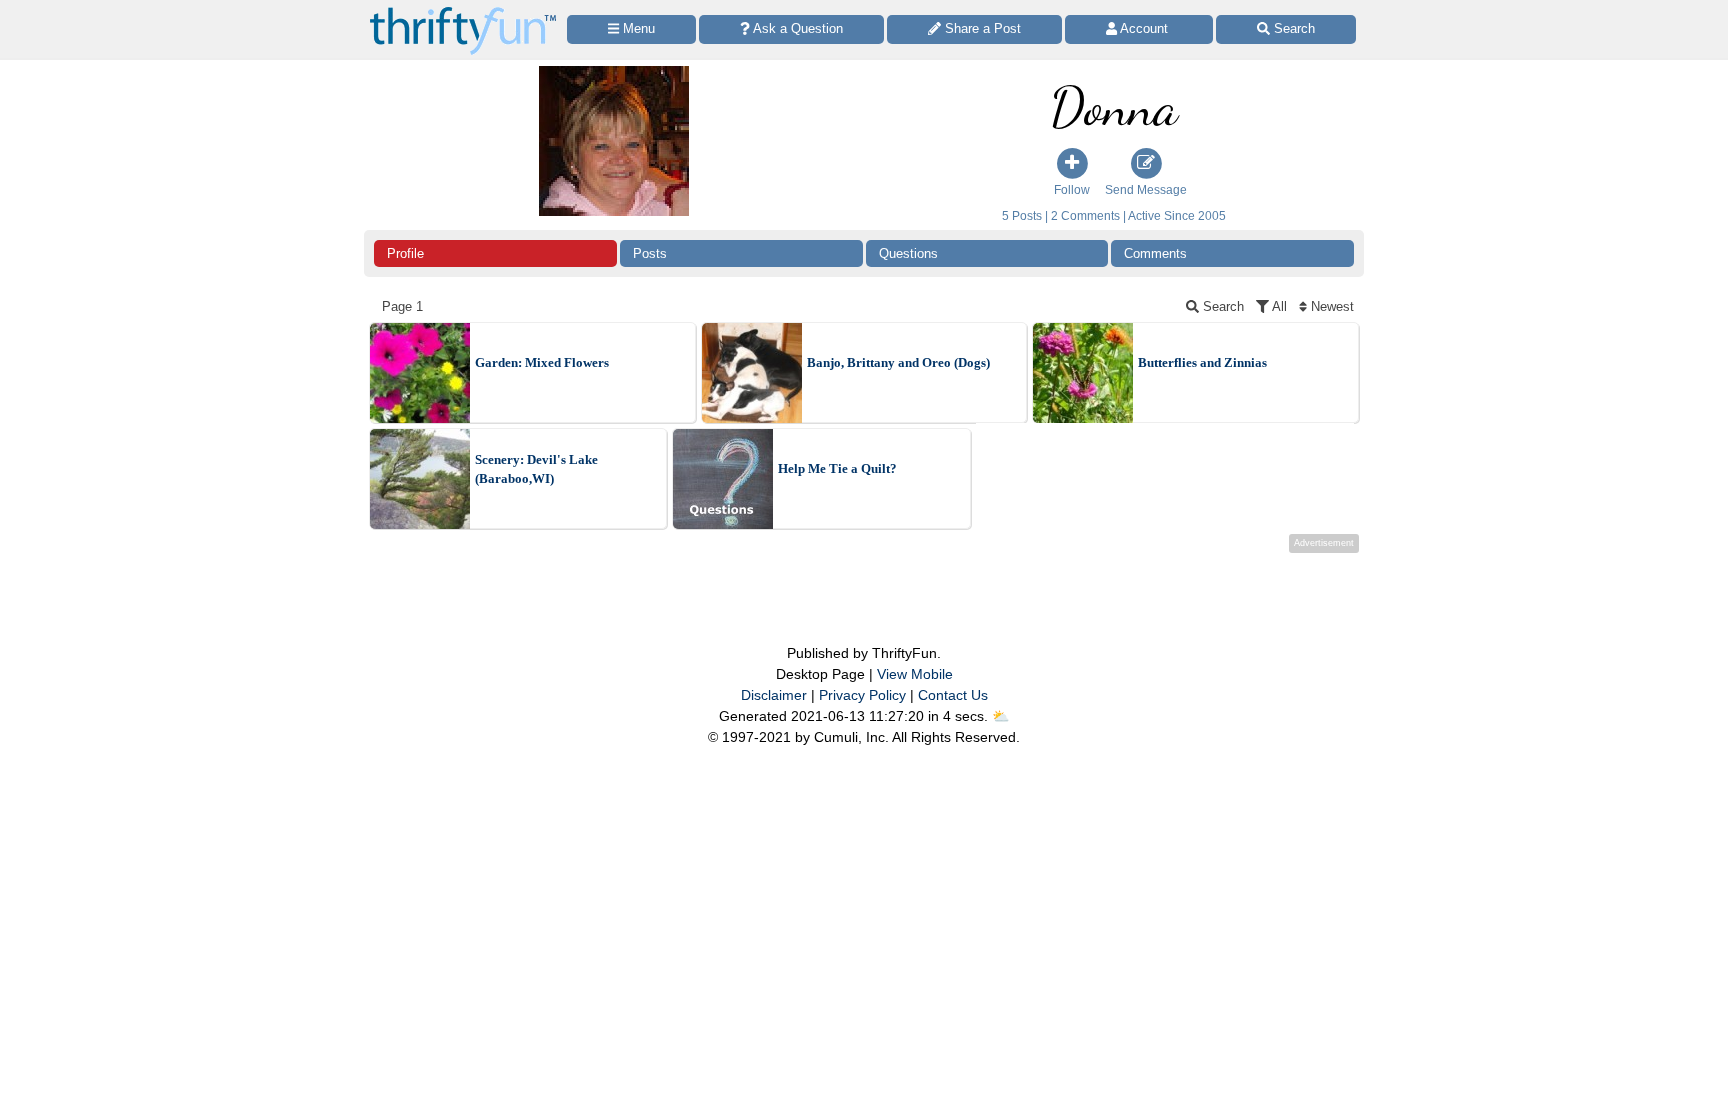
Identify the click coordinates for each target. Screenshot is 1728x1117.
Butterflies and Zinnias (1202, 362)
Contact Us (953, 695)
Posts (650, 253)
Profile (405, 253)
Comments (1155, 253)
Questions (908, 253)
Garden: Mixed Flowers (542, 362)
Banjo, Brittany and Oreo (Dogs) (898, 362)
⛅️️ (1000, 716)
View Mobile (915, 674)
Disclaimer (774, 695)
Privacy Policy (862, 695)
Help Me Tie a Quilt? (837, 468)
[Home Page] (463, 11)
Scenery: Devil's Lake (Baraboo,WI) (536, 469)
